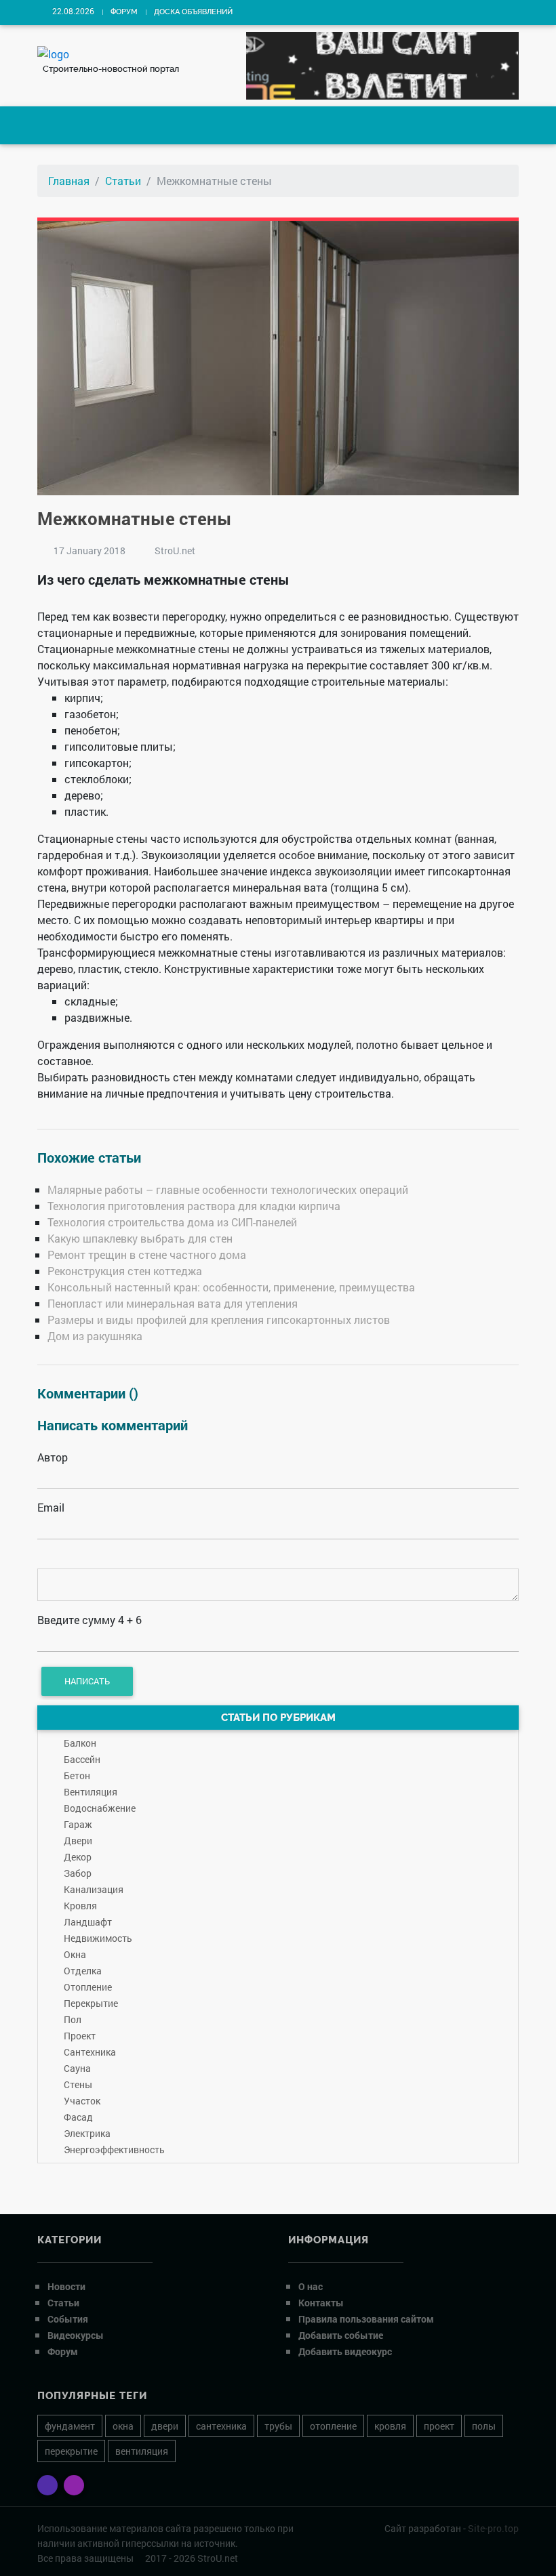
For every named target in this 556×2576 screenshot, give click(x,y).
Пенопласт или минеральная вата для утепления (173, 1303)
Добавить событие (341, 2335)
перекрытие (71, 2451)
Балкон (80, 1743)
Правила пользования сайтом (366, 2319)
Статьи (123, 181)
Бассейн (82, 1759)
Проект (80, 2036)
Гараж (78, 1824)
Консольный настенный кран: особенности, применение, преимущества (231, 1287)
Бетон (77, 1775)
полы (484, 2426)
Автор (53, 1457)
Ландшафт (88, 1922)
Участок (82, 2101)
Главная (69, 181)
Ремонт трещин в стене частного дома (147, 1254)
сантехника (221, 2426)
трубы (278, 2426)
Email (51, 1507)
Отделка (83, 1971)
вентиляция (142, 2451)
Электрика (87, 2133)
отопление (333, 2426)
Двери (78, 1841)
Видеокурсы (76, 2335)
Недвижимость (98, 1938)
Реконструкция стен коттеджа (125, 1271)
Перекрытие (91, 2003)
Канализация (94, 1889)
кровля (390, 2426)
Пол (73, 2019)
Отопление (88, 1987)
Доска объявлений (193, 12)
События (68, 2319)
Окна (75, 1954)
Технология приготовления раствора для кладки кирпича (194, 1206)
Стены (78, 2084)
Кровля (80, 1906)
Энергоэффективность (114, 2149)
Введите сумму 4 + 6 (90, 1620)
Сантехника (90, 2052)
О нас (311, 2286)
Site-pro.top (493, 2528)
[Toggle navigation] (58, 125)
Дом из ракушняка (95, 1336)
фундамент (70, 2426)
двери (165, 2426)
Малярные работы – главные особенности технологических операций (228, 1189)
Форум (124, 12)
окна (123, 2426)
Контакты (321, 2303)
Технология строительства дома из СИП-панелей (172, 1222)
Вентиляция (91, 1792)
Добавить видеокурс (345, 2351)
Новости (66, 2286)
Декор (78, 1857)
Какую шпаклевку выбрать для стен (140, 1238)
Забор (78, 1873)
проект (439, 2426)
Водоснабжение (100, 1808)
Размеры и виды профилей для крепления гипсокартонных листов (219, 1320)
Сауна (77, 2068)
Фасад (78, 2117)
